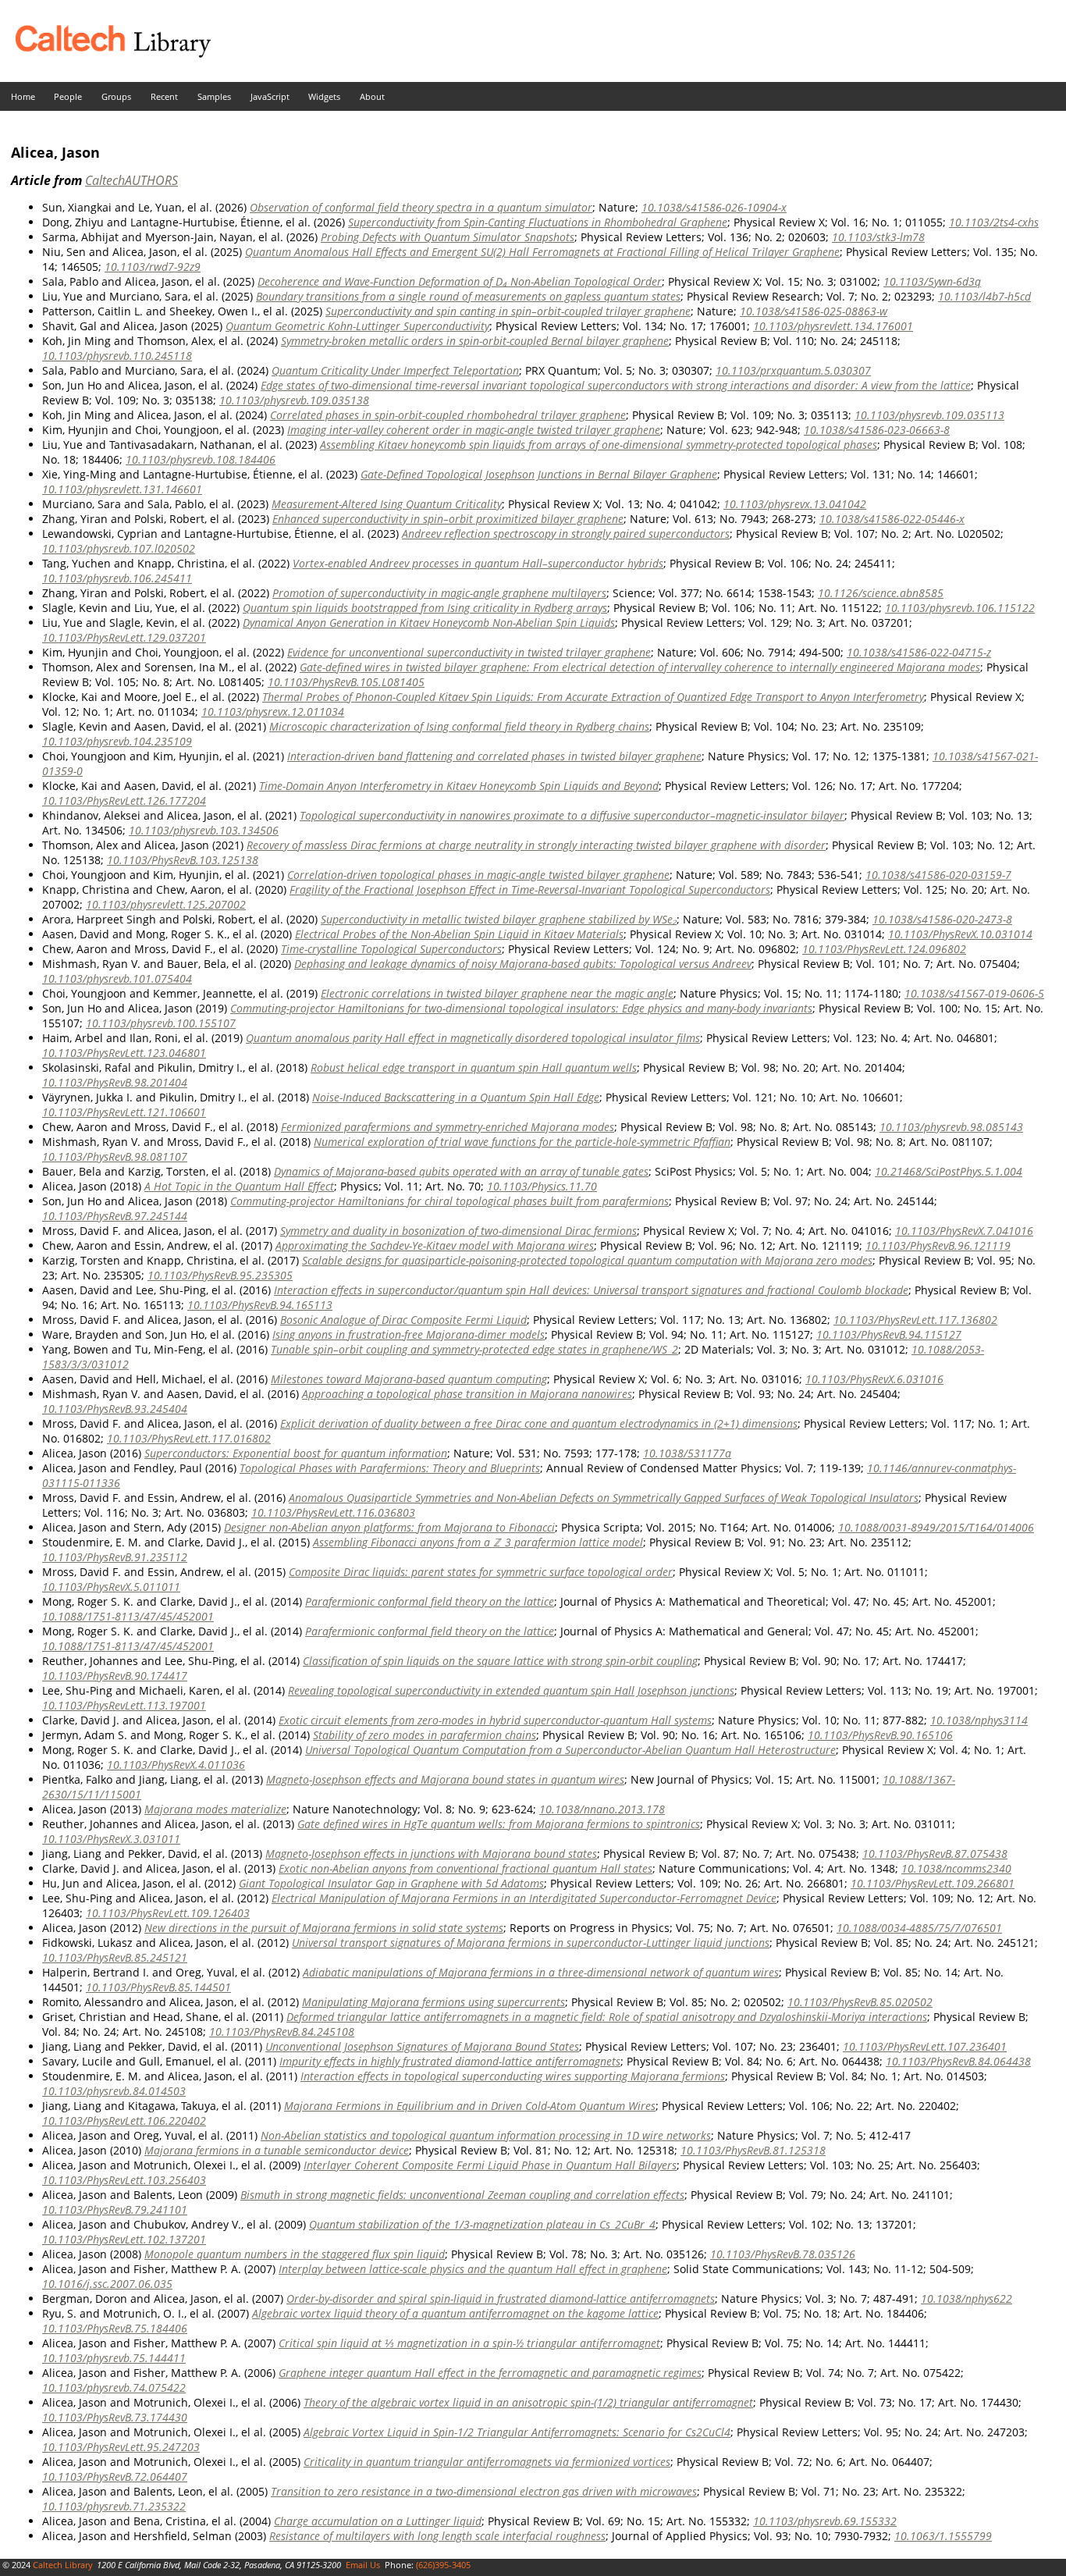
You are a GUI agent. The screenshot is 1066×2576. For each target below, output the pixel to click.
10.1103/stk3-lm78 (878, 237)
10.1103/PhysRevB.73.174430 (115, 2417)
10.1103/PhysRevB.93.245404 (115, 1409)
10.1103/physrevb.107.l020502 (119, 548)
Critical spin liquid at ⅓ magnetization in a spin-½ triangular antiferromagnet (469, 2343)
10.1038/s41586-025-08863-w (814, 311)
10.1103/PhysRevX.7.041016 (964, 1231)
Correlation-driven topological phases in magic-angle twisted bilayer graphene (478, 875)
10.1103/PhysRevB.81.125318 (753, 2150)
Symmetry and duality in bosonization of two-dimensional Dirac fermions (458, 1231)
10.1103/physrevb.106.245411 (117, 578)
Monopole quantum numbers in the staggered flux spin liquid (295, 2254)
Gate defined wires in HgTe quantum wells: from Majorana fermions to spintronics (499, 1824)
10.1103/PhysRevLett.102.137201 (124, 2239)
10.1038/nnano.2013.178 (602, 1809)
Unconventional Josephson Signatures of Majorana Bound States (422, 2046)
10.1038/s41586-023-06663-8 (877, 430)
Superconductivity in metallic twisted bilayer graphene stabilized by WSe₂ (499, 919)
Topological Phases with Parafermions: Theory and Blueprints (390, 1468)
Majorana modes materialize (215, 1809)
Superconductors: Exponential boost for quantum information (296, 1453)
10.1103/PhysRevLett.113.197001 (124, 1705)
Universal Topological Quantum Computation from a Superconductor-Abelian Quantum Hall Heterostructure (570, 1750)
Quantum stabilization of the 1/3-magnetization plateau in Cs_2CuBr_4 (482, 2224)
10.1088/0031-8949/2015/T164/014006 (936, 1527)
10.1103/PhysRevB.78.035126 (783, 2254)
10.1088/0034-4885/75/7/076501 (919, 1928)
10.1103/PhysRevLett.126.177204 (124, 801)
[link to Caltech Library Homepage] (105, 53)
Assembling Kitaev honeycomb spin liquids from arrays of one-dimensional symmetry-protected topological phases (599, 445)
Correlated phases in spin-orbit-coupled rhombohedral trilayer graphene (448, 415)
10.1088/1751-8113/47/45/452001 (128, 1616)
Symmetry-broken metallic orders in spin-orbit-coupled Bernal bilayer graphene (475, 341)
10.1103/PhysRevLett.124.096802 (884, 949)
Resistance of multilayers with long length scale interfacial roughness (437, 2536)
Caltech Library (63, 2565)
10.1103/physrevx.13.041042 (795, 504)
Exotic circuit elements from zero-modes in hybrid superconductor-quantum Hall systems (495, 1720)
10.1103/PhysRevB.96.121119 (938, 1245)
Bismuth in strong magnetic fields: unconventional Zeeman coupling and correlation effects (462, 2195)
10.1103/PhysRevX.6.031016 (874, 1379)
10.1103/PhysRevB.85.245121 (115, 1957)
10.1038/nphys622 (967, 2298)
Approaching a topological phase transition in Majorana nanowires (467, 1394)
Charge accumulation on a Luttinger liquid (378, 2521)
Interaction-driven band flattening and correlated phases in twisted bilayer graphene (494, 756)
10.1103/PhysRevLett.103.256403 (124, 2180)
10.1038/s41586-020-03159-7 (938, 875)
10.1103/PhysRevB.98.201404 (115, 1082)
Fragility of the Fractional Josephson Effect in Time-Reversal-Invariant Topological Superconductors (530, 890)
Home (23, 96)
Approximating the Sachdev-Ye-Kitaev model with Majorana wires (435, 1245)
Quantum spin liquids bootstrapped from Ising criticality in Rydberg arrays (425, 608)
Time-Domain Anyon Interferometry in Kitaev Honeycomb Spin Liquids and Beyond (459, 786)
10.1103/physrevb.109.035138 (294, 400)
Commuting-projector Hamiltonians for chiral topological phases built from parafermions (449, 1201)
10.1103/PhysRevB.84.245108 (282, 2032)
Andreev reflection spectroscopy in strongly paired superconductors (566, 534)
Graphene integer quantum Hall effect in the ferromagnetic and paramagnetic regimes (490, 2373)
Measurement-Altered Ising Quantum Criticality (387, 504)
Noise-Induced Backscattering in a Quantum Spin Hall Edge (456, 1097)
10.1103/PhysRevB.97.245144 (115, 1216)
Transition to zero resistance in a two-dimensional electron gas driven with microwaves (484, 2491)
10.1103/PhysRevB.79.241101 (115, 2210)
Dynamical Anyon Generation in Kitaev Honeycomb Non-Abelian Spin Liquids (429, 623)
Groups (116, 96)
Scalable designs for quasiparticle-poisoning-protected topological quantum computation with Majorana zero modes (587, 1260)
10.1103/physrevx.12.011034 (273, 712)
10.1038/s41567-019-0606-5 (974, 993)
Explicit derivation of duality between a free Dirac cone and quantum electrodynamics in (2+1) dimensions (539, 1423)
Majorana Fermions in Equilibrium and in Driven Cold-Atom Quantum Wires (470, 2106)
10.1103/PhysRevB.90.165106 (880, 1735)
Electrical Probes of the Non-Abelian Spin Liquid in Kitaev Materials (459, 934)
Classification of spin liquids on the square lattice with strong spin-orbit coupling (500, 1661)
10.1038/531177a (687, 1453)
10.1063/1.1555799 (943, 2536)
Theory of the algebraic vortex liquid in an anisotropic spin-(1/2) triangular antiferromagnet (528, 2402)
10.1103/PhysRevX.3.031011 (111, 1839)
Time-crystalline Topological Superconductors (391, 949)
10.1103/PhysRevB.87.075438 (935, 1854)
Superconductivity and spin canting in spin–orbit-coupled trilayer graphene (508, 311)
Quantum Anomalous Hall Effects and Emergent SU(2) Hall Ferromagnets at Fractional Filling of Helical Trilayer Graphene (542, 252)
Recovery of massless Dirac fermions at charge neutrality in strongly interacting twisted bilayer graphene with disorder (536, 845)
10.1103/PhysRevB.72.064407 (115, 2476)
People (68, 96)
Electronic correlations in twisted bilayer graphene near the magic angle (497, 993)
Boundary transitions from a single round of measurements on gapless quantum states (468, 296)
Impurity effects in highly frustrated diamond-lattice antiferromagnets (450, 2061)
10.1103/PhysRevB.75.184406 (115, 2328)
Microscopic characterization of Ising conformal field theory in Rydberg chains (459, 726)
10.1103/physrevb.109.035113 (929, 415)
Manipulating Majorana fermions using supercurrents (434, 2002)
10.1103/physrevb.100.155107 (161, 1023)
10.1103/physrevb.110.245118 (117, 356)
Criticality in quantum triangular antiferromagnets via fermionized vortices (487, 2462)
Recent (164, 96)
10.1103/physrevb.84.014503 (114, 2091)
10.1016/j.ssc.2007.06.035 (107, 2284)
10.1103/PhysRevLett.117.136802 (915, 1320)
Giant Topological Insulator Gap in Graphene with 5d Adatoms (391, 1883)
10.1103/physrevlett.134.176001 (833, 326)
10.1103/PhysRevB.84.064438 (958, 2061)
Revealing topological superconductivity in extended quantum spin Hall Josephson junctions (511, 1690)
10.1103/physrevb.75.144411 (114, 2358)
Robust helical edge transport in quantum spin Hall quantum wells (474, 1067)
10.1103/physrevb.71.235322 (114, 2506)
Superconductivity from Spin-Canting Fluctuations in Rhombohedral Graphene (538, 222)
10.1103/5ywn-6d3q (932, 281)
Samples (214, 96)
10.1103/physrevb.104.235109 (117, 741)
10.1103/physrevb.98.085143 (951, 1127)
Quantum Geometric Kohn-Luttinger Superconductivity (357, 326)
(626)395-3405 (443, 2565)
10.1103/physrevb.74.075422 (114, 2387)
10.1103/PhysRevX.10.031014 (960, 934)
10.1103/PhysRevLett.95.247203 (121, 2447)
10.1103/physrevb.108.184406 (201, 459)
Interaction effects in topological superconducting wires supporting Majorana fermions (513, 2076)
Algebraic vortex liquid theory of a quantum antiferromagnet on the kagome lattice (455, 2313)
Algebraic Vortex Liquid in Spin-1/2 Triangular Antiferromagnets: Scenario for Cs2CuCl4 (517, 2432)
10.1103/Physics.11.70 (542, 1186)
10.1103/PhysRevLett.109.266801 (933, 1883)
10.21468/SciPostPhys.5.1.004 (949, 1171)
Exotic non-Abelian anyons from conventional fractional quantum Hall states (465, 1868)
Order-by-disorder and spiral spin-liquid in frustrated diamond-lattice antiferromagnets (501, 2298)
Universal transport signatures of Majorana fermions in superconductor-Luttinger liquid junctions (531, 1943)
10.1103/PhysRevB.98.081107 (115, 1156)
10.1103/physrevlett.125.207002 (166, 904)
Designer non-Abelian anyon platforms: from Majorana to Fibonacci (389, 1527)
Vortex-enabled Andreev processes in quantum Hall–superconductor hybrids (478, 563)
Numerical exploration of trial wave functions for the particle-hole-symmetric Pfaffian (522, 1142)
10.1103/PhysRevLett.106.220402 (124, 2121)
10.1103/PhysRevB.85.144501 (158, 1987)
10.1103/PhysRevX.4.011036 (176, 1765)
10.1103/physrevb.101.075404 (117, 978)
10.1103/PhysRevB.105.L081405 (346, 682)
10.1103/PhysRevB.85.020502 (860, 2002)
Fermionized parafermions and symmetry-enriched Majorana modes (448, 1127)
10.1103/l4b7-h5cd (984, 296)
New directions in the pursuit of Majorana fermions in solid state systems (324, 1928)
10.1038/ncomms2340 (956, 1868)
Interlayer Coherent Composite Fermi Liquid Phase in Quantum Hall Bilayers (490, 2165)
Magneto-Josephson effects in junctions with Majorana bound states (431, 1854)
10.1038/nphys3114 (979, 1720)
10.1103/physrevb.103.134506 (204, 830)
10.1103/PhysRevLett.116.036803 (333, 1512)
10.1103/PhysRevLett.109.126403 (168, 1913)
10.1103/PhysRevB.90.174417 (115, 1676)
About (372, 96)
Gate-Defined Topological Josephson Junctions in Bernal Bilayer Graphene (539, 474)
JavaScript (270, 96)
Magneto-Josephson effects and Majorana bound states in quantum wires (445, 1779)
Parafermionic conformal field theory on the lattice (430, 1601)
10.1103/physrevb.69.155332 (825, 2521)
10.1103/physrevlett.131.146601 (122, 489)
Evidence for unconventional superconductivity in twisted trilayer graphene (469, 652)
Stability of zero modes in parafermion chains (425, 1735)
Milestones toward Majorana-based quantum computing (409, 1379)
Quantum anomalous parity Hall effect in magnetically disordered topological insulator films (473, 1038)
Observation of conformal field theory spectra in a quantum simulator (421, 207)
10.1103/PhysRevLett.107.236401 (925, 2046)
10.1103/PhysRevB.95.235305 (220, 1275)
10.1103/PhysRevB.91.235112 (115, 1557)
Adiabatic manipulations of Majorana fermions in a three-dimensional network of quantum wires (541, 1972)
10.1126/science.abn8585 (881, 593)
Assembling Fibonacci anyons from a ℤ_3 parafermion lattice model (478, 1542)
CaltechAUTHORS (131, 180)
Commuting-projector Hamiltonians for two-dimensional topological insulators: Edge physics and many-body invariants (521, 1008)
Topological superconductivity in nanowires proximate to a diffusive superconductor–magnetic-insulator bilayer (572, 815)
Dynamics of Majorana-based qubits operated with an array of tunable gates (461, 1171)
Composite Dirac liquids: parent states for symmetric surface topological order (481, 1572)
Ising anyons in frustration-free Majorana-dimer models (409, 1334)
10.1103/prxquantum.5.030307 (793, 370)
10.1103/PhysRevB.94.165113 (260, 1305)
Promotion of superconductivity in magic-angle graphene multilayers (439, 593)
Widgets (324, 96)
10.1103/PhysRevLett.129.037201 (124, 637)
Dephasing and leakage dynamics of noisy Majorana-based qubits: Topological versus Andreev (523, 964)
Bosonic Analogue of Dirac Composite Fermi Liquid (403, 1320)
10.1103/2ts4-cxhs (994, 222)
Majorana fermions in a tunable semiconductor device (277, 2150)
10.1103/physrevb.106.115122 (960, 608)
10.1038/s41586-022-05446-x (892, 519)
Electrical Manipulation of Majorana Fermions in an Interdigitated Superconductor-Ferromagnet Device (524, 1898)
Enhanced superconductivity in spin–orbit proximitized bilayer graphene (448, 519)
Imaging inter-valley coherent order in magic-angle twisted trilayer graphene (474, 430)
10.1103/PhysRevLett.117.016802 (189, 1438)
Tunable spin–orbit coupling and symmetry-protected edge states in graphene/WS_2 (474, 1349)
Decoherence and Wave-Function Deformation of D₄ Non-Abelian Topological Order (460, 281)
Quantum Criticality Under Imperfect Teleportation (395, 370)
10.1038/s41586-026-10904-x (714, 207)
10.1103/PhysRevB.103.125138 (183, 860)
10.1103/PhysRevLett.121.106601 (124, 1112)
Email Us (363, 2565)
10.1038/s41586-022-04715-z (919, 652)
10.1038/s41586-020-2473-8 (942, 919)
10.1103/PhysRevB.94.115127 (889, 1334)
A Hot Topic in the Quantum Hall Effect (239, 1186)
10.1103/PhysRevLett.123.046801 (124, 1053)
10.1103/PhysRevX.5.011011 (111, 1587)
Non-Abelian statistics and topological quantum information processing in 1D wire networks (486, 2135)
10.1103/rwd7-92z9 (153, 267)
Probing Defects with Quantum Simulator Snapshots (448, 237)
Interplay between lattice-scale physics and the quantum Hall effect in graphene (473, 2269)
